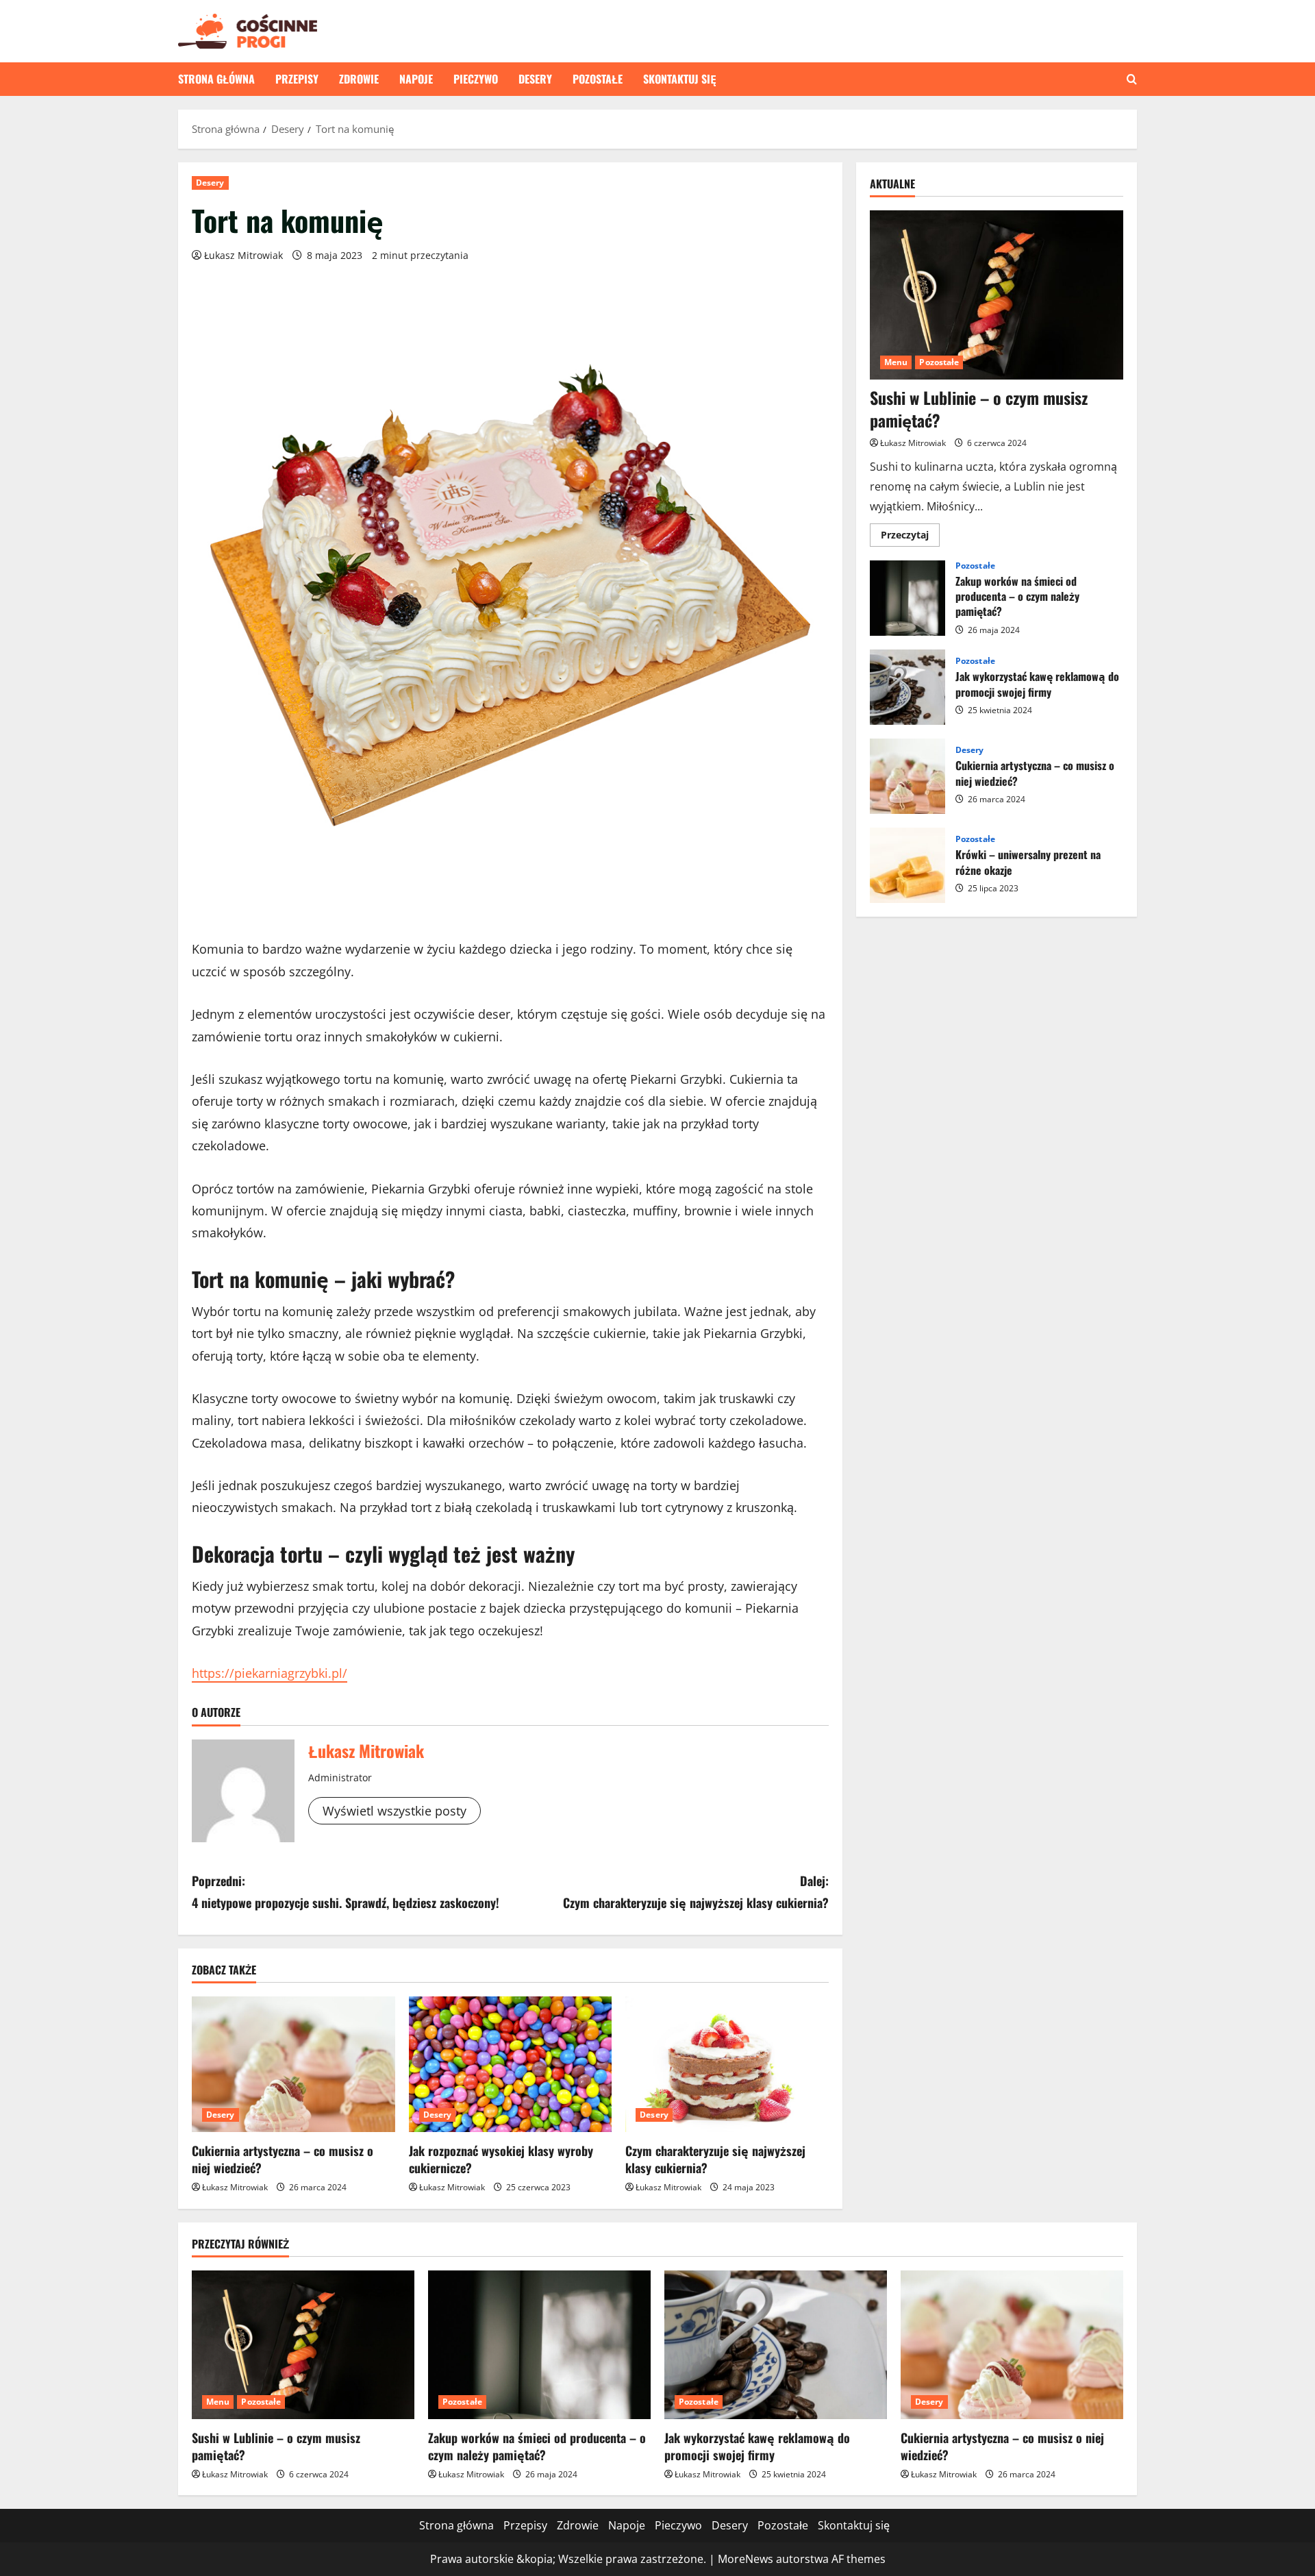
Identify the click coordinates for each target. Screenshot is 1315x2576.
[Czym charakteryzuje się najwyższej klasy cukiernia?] (727, 2064)
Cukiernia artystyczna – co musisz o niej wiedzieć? (283, 2159)
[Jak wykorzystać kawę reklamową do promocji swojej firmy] (776, 2345)
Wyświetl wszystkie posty (394, 1811)
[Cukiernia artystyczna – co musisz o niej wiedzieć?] (293, 2064)
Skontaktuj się (680, 79)
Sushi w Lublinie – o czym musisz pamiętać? (979, 409)
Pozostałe (598, 79)
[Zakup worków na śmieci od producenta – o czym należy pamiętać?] (539, 2345)
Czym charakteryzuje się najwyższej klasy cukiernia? (715, 2159)
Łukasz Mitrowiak (243, 255)
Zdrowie (359, 79)
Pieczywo (476, 79)
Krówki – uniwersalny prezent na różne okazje (907, 865)
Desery (535, 79)
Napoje (416, 79)
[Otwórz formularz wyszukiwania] (1132, 79)
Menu (896, 362)
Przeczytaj (910, 537)
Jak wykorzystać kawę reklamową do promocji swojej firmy (907, 687)
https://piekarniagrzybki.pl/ (270, 1673)
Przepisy (297, 79)
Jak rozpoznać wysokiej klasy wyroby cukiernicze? (501, 2159)
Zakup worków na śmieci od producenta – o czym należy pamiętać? (907, 598)
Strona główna (216, 79)
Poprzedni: (346, 1892)
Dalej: (696, 1892)
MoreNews (746, 2559)
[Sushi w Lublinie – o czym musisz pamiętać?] (997, 295)
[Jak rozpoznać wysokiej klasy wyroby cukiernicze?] (511, 2064)
